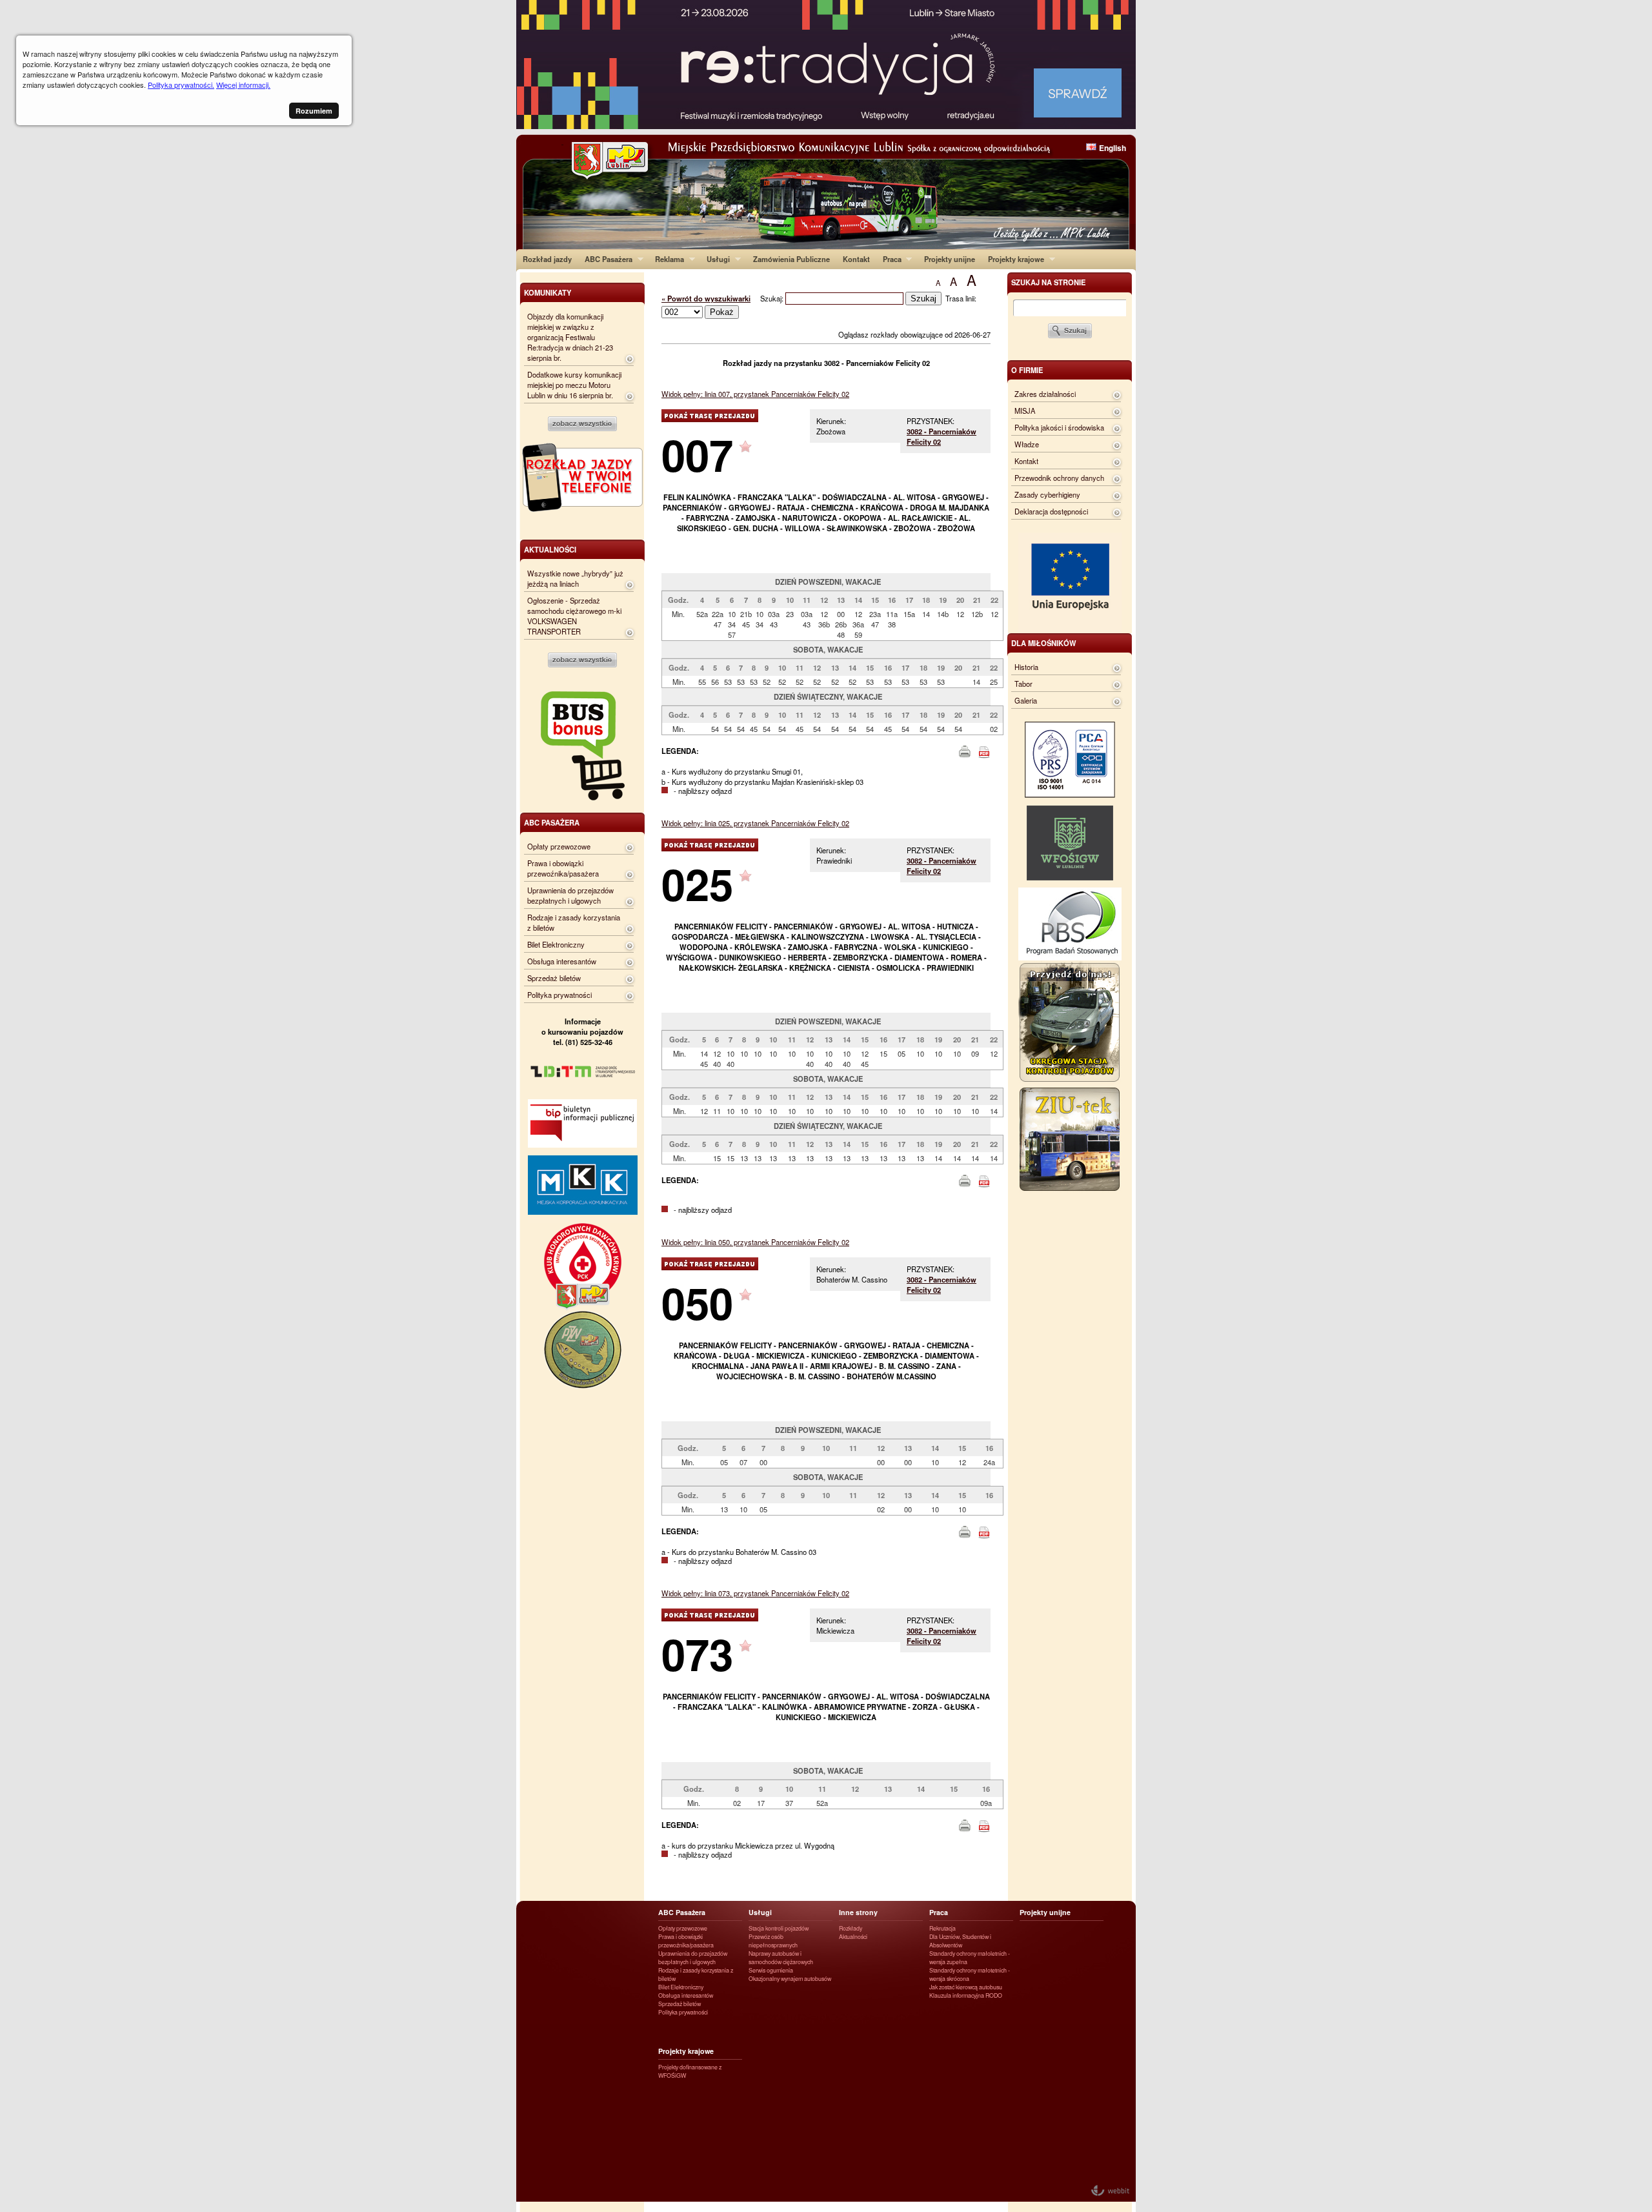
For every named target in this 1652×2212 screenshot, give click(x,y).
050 (697, 1302)
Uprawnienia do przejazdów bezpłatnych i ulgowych (570, 895)
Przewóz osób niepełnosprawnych (773, 1941)
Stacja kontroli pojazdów (779, 1928)
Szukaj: (773, 298)
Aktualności (853, 1937)
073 (697, 1653)
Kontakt (856, 259)
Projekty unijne (950, 259)
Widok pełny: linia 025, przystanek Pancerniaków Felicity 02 (755, 823)
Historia (1026, 667)
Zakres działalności (1045, 394)
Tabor (1023, 684)
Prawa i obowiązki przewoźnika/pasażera (563, 868)
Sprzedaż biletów (554, 978)
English (1113, 148)
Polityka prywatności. (181, 85)
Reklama (666, 259)
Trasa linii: (961, 298)
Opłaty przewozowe (559, 846)
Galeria (1026, 700)
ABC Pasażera (605, 259)
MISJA (1025, 411)
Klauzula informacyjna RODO (966, 1995)
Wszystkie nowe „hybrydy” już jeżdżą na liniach (575, 578)
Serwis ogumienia (771, 1970)
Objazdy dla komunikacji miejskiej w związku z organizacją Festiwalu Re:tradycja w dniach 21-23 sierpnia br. (570, 337)
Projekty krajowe (1013, 259)
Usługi (715, 259)
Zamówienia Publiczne (791, 259)
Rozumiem (314, 111)
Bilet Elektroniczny (556, 944)
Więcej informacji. (243, 85)
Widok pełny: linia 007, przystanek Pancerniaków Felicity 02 (755, 394)
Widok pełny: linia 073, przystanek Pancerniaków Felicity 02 (755, 1593)
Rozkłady (851, 1928)
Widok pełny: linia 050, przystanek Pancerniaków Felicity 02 (755, 1242)
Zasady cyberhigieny (1047, 494)
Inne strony (858, 1912)
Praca (889, 259)
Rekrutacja (942, 1928)
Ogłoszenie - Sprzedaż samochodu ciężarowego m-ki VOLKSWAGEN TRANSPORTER (574, 616)
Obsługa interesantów (562, 961)
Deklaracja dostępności (1051, 511)
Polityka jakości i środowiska (1059, 427)
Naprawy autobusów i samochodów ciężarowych (781, 1958)
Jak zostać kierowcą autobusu (966, 1987)
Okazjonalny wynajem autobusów (790, 1979)
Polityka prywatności (559, 995)
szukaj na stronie (1048, 282)
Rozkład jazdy (547, 259)
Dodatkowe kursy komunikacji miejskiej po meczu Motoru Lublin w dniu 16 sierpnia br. (574, 385)
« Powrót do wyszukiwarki (706, 298)
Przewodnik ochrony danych (1059, 478)
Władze (1027, 444)
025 (697, 883)
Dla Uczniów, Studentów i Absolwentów (960, 1941)
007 (697, 454)
